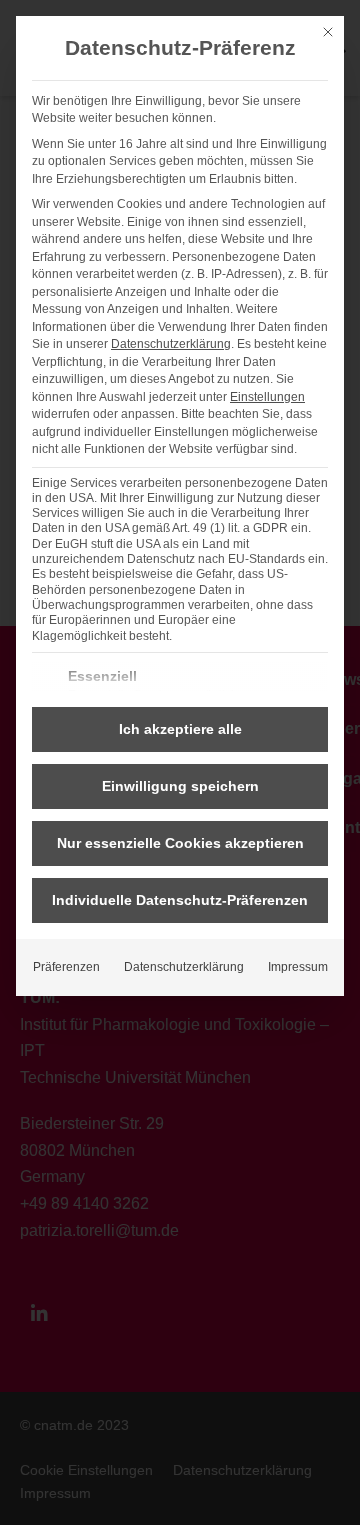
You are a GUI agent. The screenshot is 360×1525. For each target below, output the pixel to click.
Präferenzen (66, 967)
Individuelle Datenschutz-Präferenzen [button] (180, 900)
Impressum (298, 967)
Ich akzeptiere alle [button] (180, 729)
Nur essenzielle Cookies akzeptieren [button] (180, 843)
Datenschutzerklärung (171, 344)
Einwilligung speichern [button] (180, 786)
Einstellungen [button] (267, 397)
